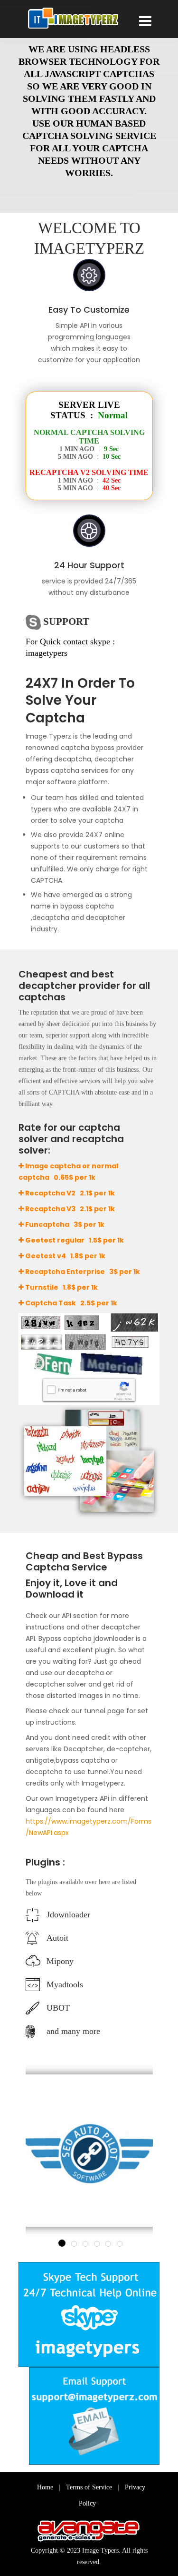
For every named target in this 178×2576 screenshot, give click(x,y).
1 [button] (62, 2243)
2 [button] (74, 2244)
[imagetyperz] (73, 19)
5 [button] (108, 2244)
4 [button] (97, 2244)
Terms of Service (89, 2487)
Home (45, 2487)
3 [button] (85, 2244)
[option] (89, 2151)
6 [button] (120, 2244)
